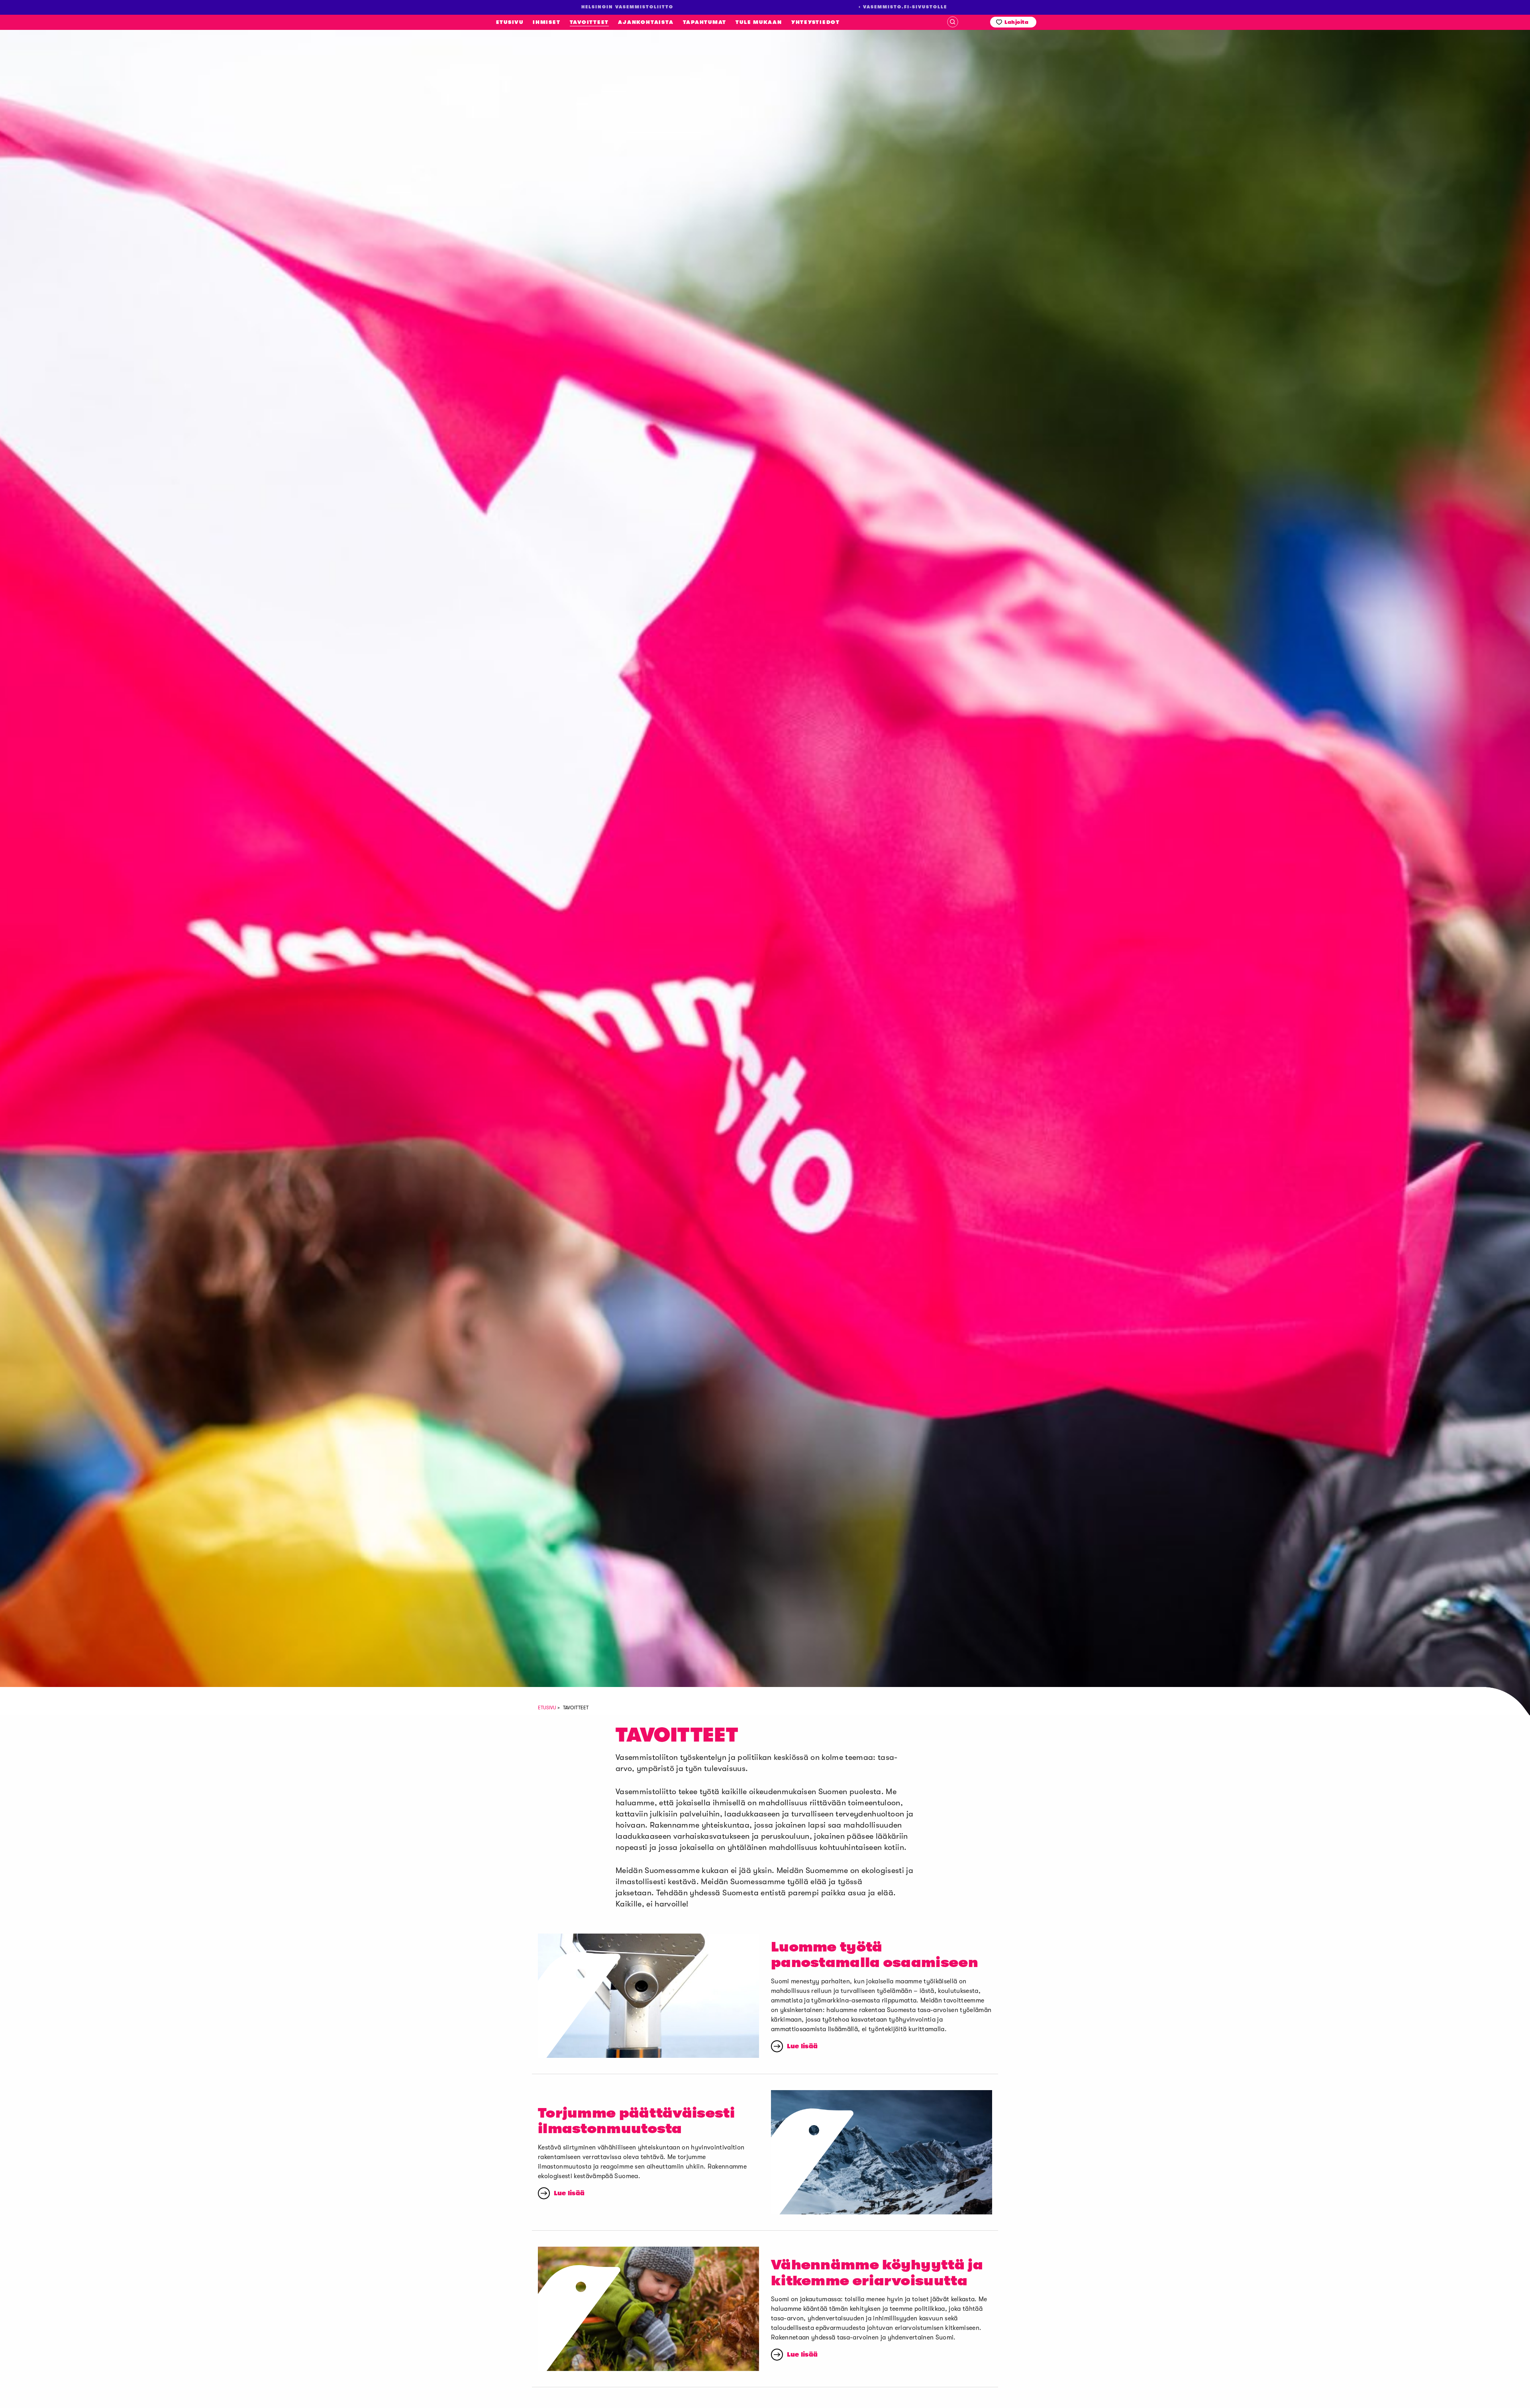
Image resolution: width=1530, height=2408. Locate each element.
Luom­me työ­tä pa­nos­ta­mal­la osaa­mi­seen (875, 1955)
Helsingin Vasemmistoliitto (109, 183)
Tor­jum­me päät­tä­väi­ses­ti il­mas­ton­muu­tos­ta (636, 2121)
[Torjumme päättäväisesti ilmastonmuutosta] (882, 2152)
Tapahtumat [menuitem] (705, 22)
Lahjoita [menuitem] (1016, 22)
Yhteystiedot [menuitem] (816, 22)
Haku (953, 22)
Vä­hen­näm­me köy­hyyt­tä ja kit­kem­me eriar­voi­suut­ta (877, 2273)
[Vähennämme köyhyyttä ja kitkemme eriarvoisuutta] (648, 2309)
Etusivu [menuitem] (510, 22)
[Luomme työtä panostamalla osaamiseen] (648, 1996)
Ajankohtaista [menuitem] (646, 22)
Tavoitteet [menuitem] (589, 22)
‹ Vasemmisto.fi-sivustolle (903, 7)
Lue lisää (802, 2046)
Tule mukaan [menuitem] (759, 22)
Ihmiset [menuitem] (546, 22)
